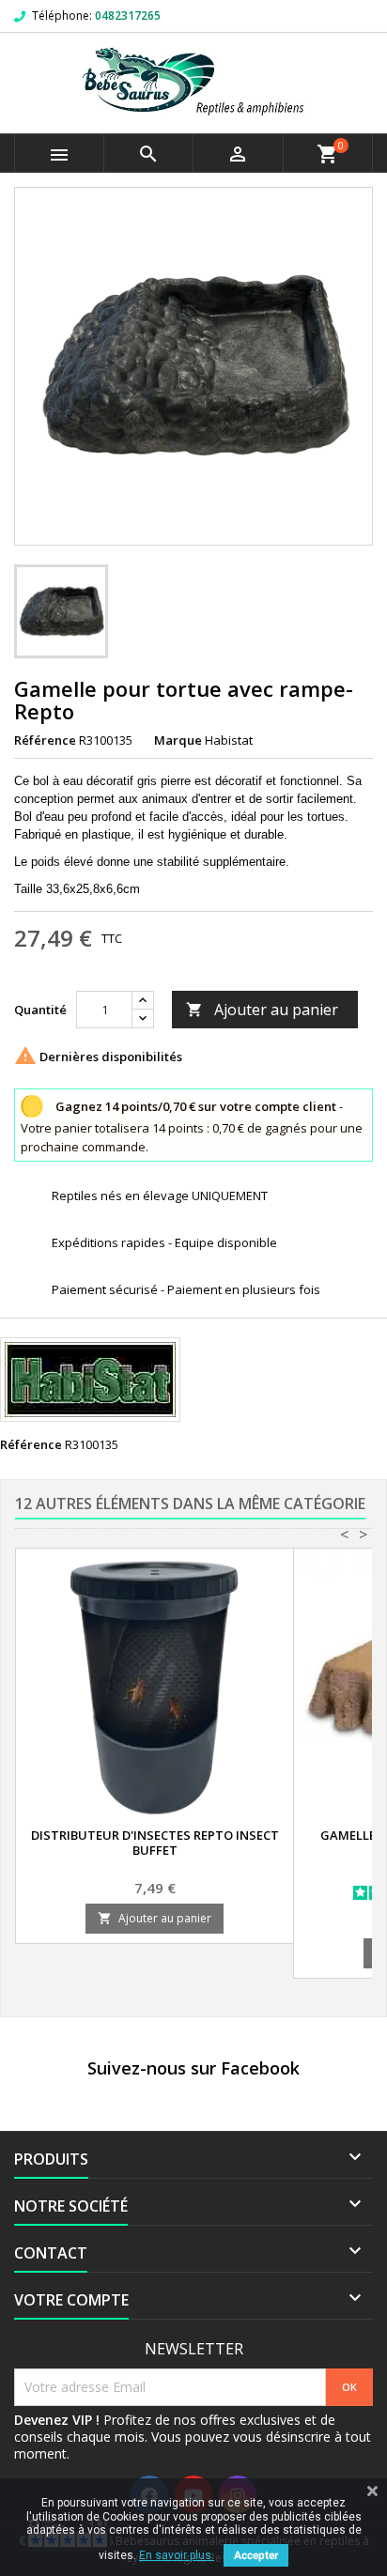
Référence (45, 740)
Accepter (256, 2555)
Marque (178, 740)
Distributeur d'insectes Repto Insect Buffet (155, 1843)
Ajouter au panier (262, 1010)
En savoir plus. (177, 2555)
